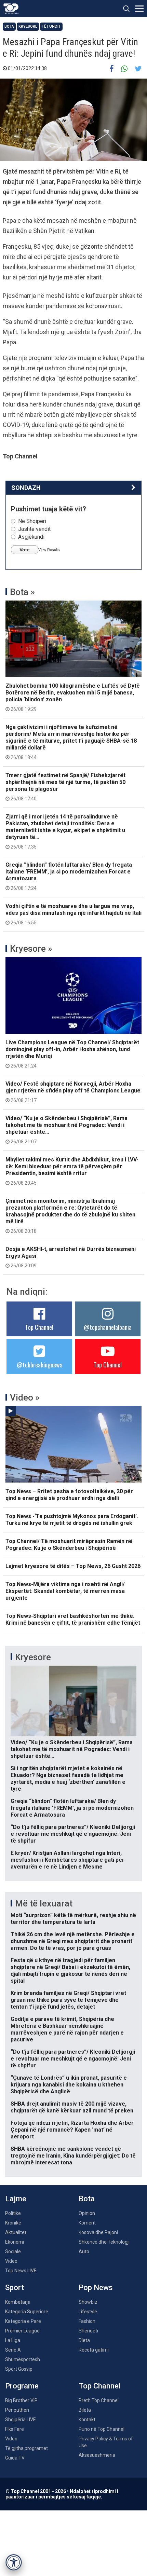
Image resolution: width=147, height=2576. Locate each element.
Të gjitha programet (26, 2448)
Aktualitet (16, 2232)
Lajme (16, 2199)
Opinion (87, 2213)
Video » (25, 1397)
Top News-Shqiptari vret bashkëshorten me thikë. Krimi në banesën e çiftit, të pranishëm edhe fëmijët (73, 1619)
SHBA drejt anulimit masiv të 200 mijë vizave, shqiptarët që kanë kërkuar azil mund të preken (72, 2107)
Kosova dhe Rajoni (98, 2232)
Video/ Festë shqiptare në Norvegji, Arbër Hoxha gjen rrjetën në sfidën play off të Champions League (73, 1092)
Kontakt (87, 2420)
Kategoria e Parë (23, 2321)
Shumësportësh (23, 2359)
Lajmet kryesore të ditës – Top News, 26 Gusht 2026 (73, 1566)
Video (11, 2261)
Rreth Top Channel (99, 2400)
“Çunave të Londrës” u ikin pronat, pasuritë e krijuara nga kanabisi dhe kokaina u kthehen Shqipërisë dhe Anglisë (69, 2085)
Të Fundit (51, 26)
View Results (49, 550)
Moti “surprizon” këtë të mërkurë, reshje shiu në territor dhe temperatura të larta (73, 1919)
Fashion (87, 2321)
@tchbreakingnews (39, 1365)
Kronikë (13, 2223)
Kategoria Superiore (27, 2312)
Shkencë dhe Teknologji (104, 2242)
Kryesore (28, 26)
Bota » (22, 592)
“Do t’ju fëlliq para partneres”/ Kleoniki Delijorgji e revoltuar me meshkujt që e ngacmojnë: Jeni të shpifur (73, 1834)
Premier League (22, 2331)
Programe (22, 2386)
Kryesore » (31, 949)
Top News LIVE (21, 2271)
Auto (84, 2251)
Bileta (85, 2410)
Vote (25, 550)
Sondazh (26, 488)
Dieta (84, 2340)
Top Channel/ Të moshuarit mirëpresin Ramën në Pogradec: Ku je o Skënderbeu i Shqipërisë (69, 1545)
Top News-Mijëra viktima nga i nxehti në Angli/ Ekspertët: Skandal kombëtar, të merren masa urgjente (65, 1591)
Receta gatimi (94, 2350)
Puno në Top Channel (102, 2429)
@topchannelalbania (108, 1327)
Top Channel (39, 1327)
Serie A (13, 2350)
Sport (15, 2288)
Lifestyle (88, 2312)
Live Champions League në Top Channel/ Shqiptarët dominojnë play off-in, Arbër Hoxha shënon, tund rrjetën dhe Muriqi (72, 1054)
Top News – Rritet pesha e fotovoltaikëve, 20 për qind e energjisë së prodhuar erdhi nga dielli (69, 1495)
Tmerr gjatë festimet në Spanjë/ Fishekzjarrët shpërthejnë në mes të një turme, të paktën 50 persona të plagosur (65, 787)
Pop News (96, 2288)
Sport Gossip (19, 2369)
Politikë (13, 2213)
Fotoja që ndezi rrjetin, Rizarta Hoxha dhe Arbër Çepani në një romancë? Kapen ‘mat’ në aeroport (72, 2130)
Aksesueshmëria (97, 2455)
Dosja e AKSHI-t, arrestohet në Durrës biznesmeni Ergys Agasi (71, 1257)
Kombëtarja (18, 2302)
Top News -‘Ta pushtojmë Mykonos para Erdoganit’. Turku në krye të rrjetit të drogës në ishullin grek (72, 1520)
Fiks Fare (15, 2429)
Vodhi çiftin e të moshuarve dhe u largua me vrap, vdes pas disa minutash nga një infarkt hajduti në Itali (73, 914)
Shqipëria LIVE (21, 2420)
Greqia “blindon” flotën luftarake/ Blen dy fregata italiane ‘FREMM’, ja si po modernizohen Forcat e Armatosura (69, 876)
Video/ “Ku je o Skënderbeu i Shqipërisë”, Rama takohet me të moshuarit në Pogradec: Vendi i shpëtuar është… (66, 1130)
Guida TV (15, 2458)
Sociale (13, 2251)
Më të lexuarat (44, 1903)
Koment (87, 2223)
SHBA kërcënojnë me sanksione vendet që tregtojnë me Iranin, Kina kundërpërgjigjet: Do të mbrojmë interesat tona (73, 2156)
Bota (9, 26)
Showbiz (88, 2302)
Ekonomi (15, 2242)
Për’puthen (17, 2410)
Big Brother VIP (21, 2400)
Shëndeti (88, 2331)
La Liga (13, 2340)
